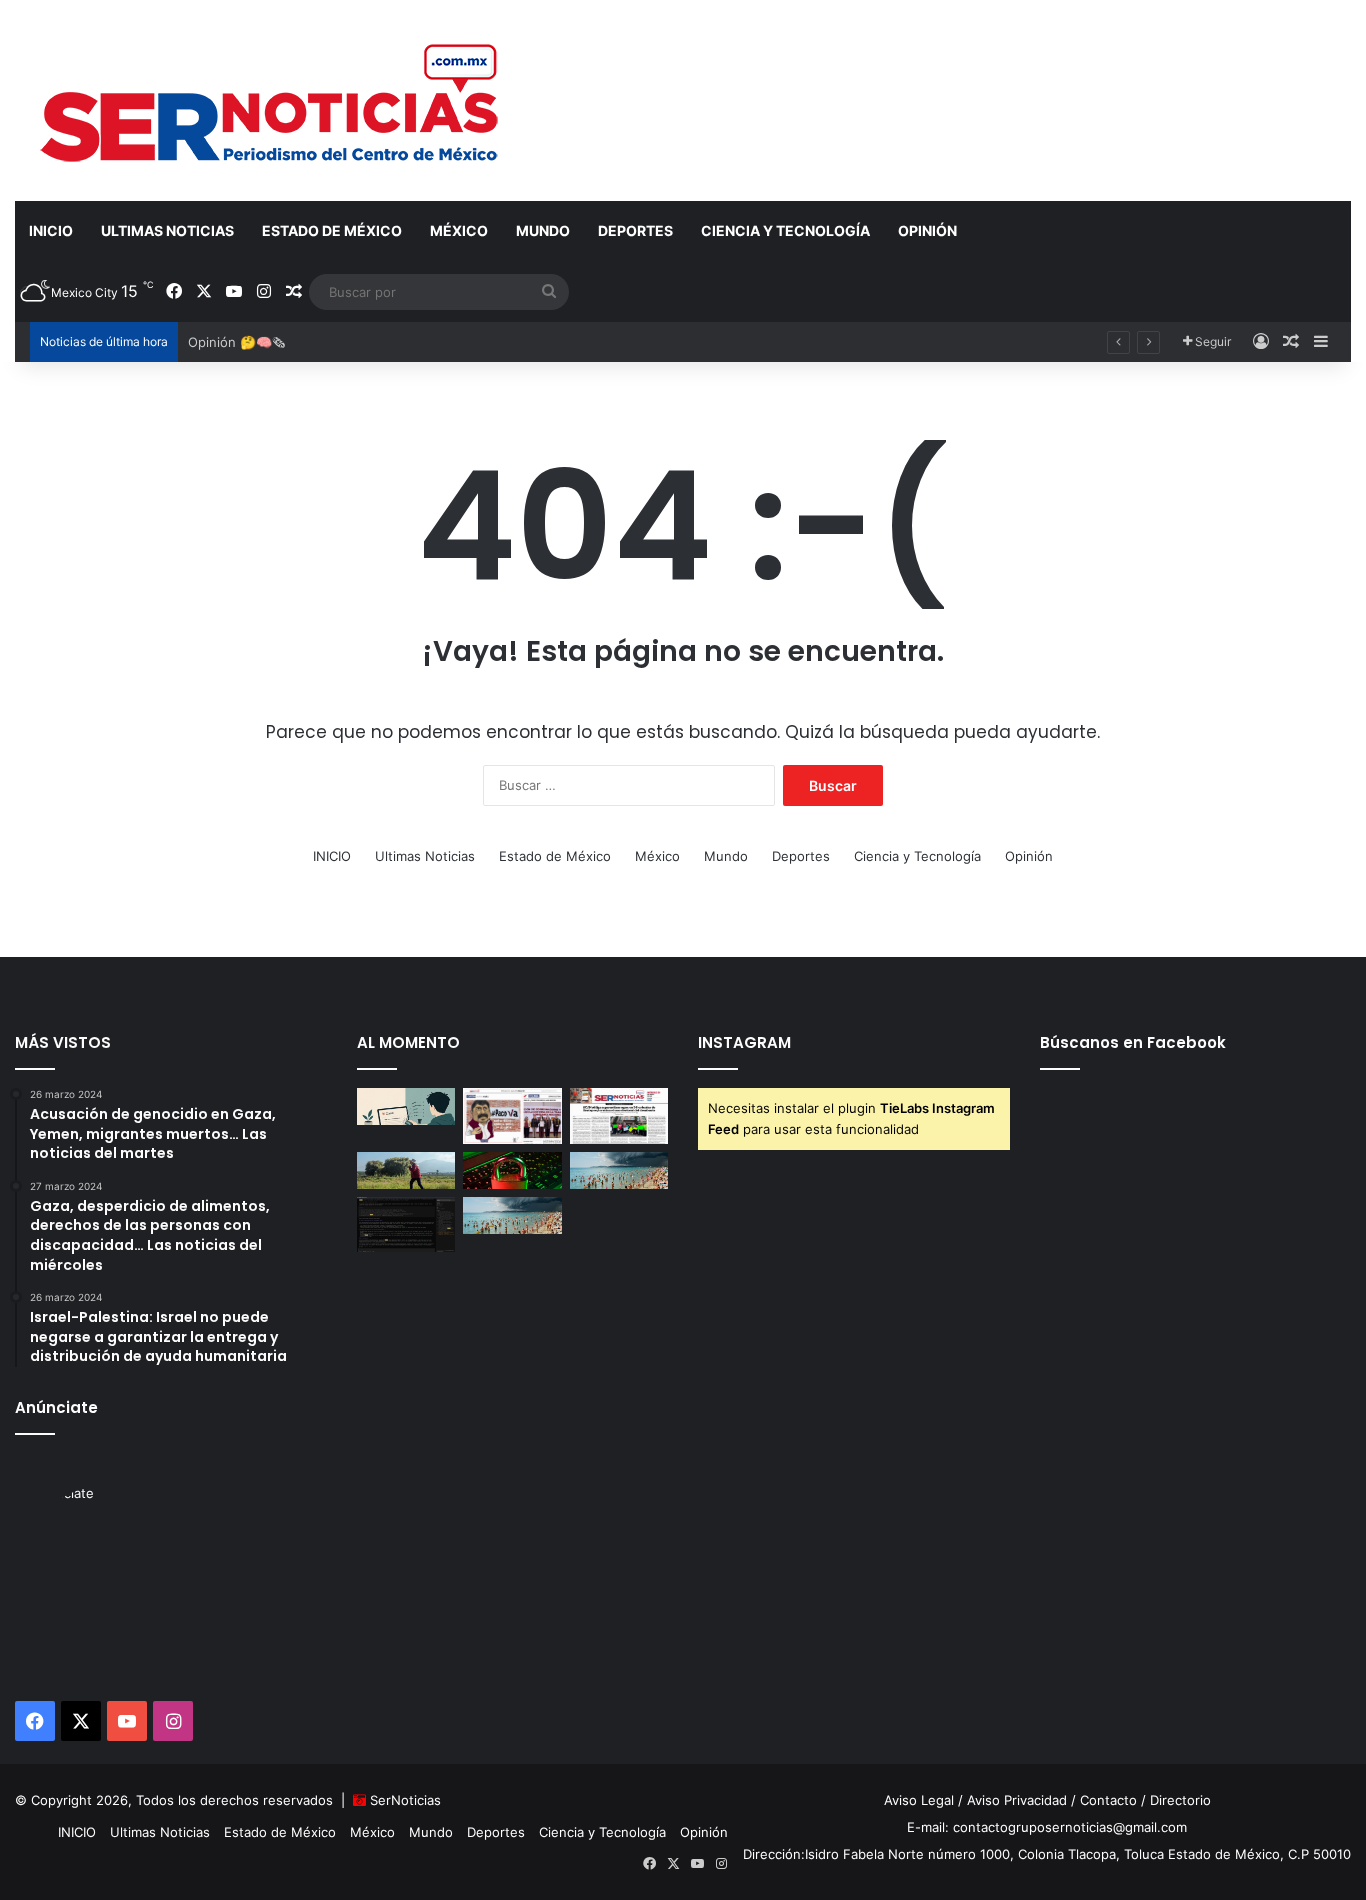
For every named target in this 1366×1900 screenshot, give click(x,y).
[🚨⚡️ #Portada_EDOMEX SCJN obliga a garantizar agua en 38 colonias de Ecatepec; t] (619, 1116)
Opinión (927, 230)
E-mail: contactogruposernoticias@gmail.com (1047, 1827)
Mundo (543, 230)
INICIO (51, 230)
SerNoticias (405, 1800)
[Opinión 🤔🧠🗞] (512, 1116)
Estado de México (332, 230)
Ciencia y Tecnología (785, 230)
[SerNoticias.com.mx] (271, 100)
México (459, 230)
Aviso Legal (919, 1800)
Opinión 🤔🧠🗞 (236, 342)
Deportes (635, 230)
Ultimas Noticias (167, 230)
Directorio (1180, 1800)
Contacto (1108, 1800)
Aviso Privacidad (1017, 1800)
